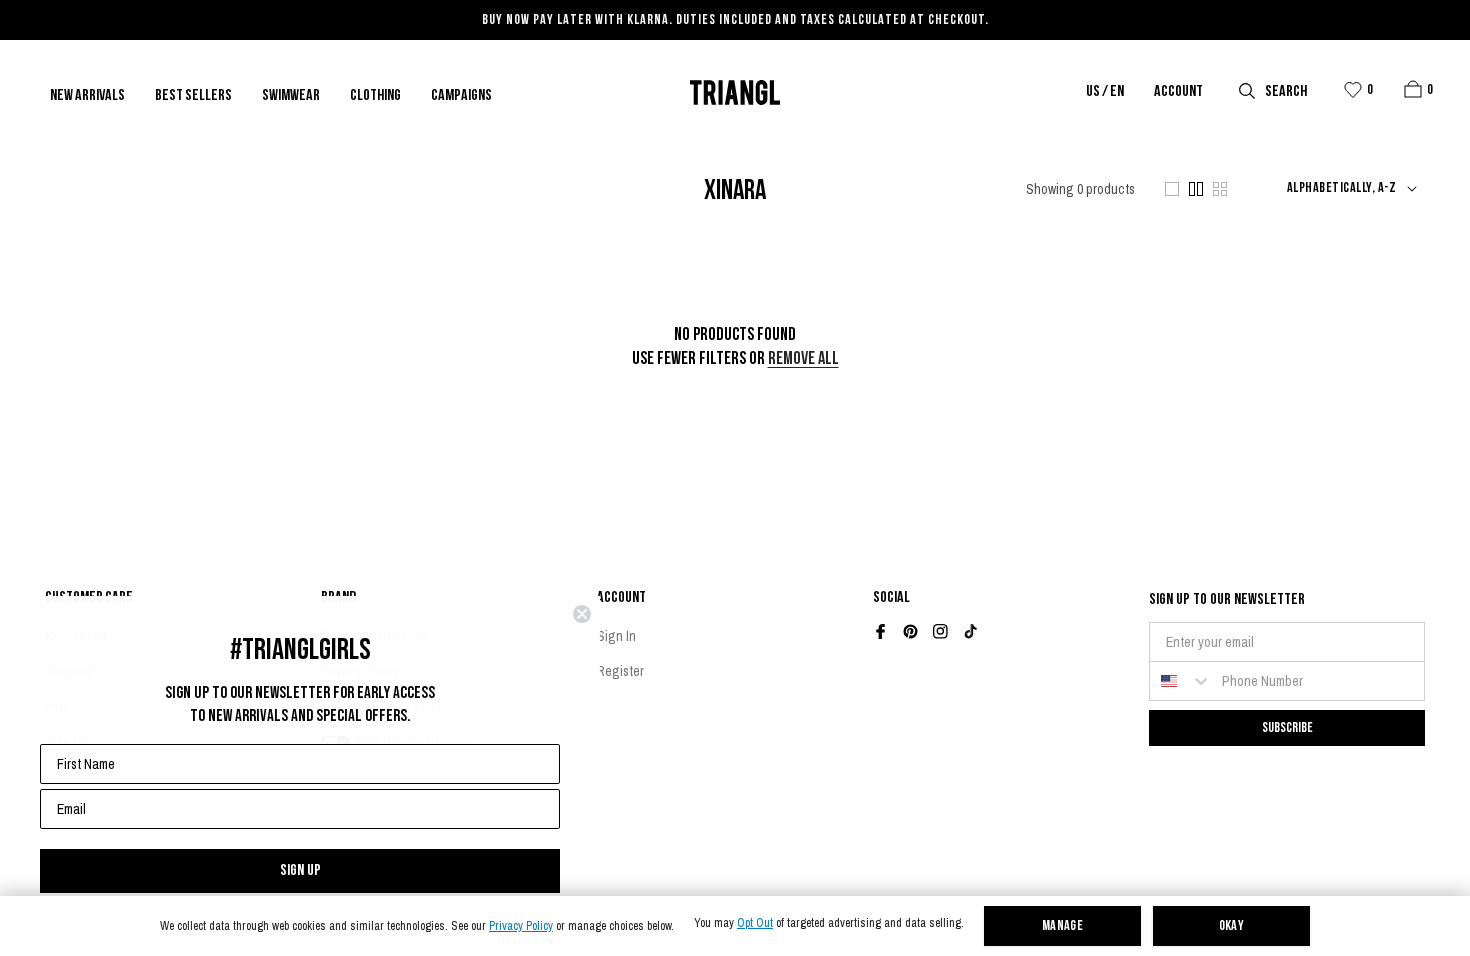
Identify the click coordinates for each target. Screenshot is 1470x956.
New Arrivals (87, 96)
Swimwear (291, 96)
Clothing (375, 96)
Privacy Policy (521, 926)
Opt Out (755, 923)
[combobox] (1181, 681)
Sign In (616, 636)
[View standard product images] (1196, 189)
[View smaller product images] (1220, 189)
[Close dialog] (582, 614)
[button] (1413, 89)
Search (1286, 92)
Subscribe (1287, 727)
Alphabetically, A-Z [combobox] (1342, 189)
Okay (1232, 926)
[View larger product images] (1172, 189)
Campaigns (461, 96)
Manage (1063, 926)
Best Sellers (193, 96)
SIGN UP (300, 870)
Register (620, 671)
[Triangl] (735, 92)
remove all (803, 360)
